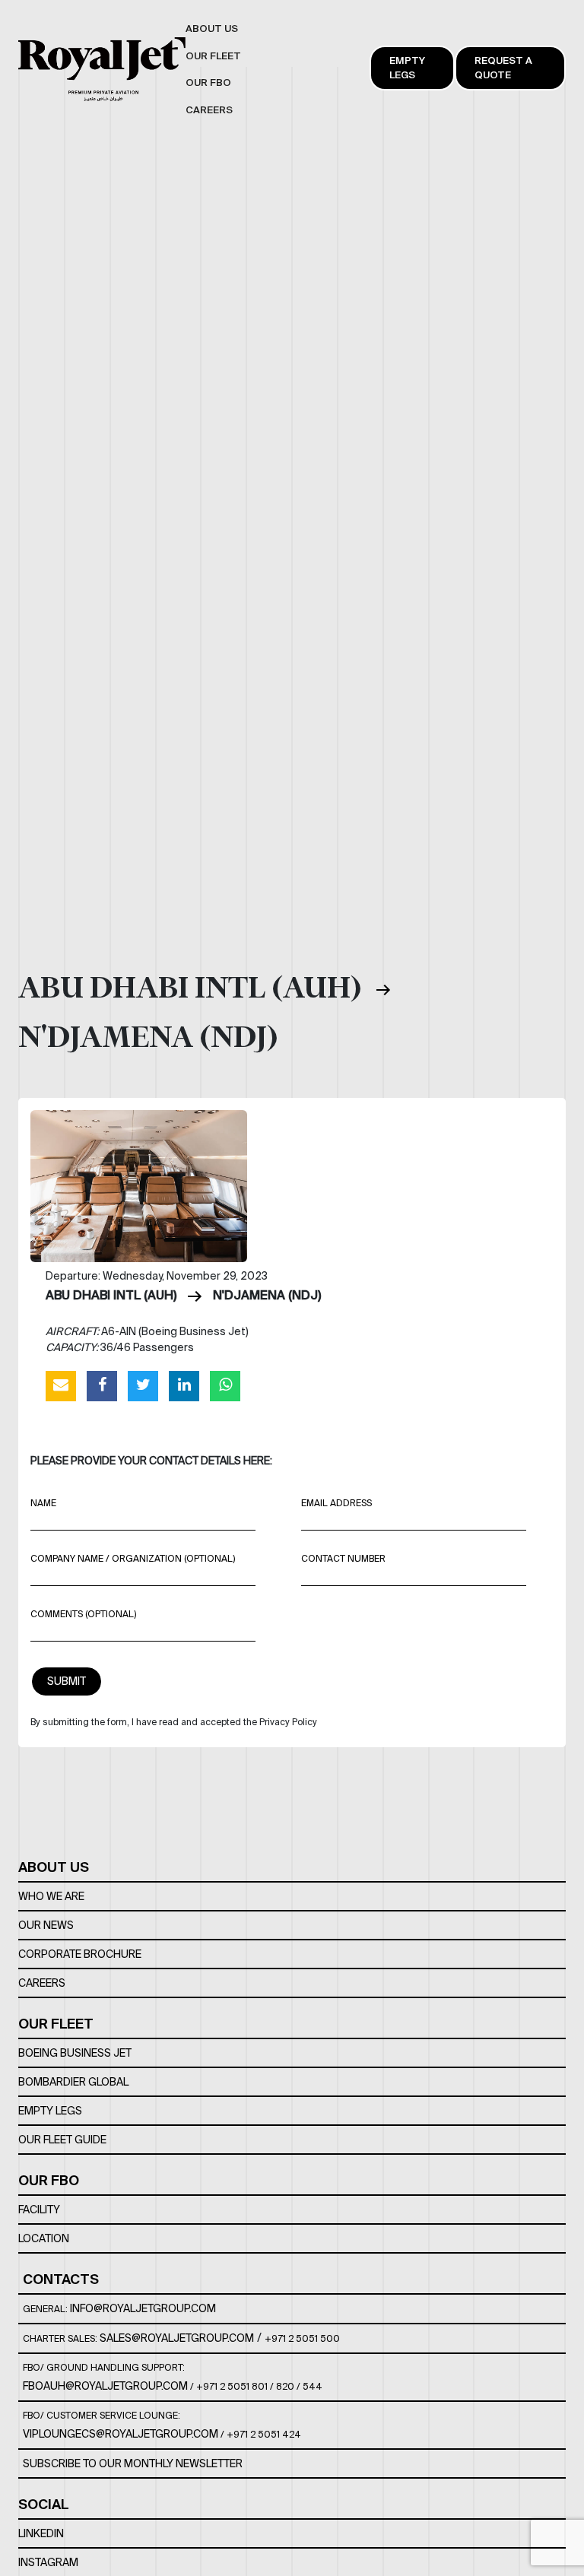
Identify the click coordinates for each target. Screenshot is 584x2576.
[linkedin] (184, 1385)
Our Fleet (56, 2024)
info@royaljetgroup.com (143, 2308)
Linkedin (41, 2533)
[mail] (61, 1385)
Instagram (48, 2562)
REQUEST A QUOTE (503, 68)
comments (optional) (83, 1614)
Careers (42, 1983)
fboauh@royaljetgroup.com (105, 2386)
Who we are (51, 1896)
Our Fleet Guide (62, 2140)
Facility (39, 2210)
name (43, 1503)
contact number (343, 1558)
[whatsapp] (225, 1385)
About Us (54, 1867)
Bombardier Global (73, 2082)
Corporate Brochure (80, 1954)
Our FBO (49, 2180)
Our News (46, 1925)
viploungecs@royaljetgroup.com (121, 2434)
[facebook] (102, 1385)
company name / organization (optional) (133, 1558)
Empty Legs (407, 68)
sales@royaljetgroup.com (177, 2338)
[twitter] (143, 1385)
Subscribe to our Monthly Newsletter (133, 2463)
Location (44, 2238)
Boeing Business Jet (75, 2053)
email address (336, 1503)
